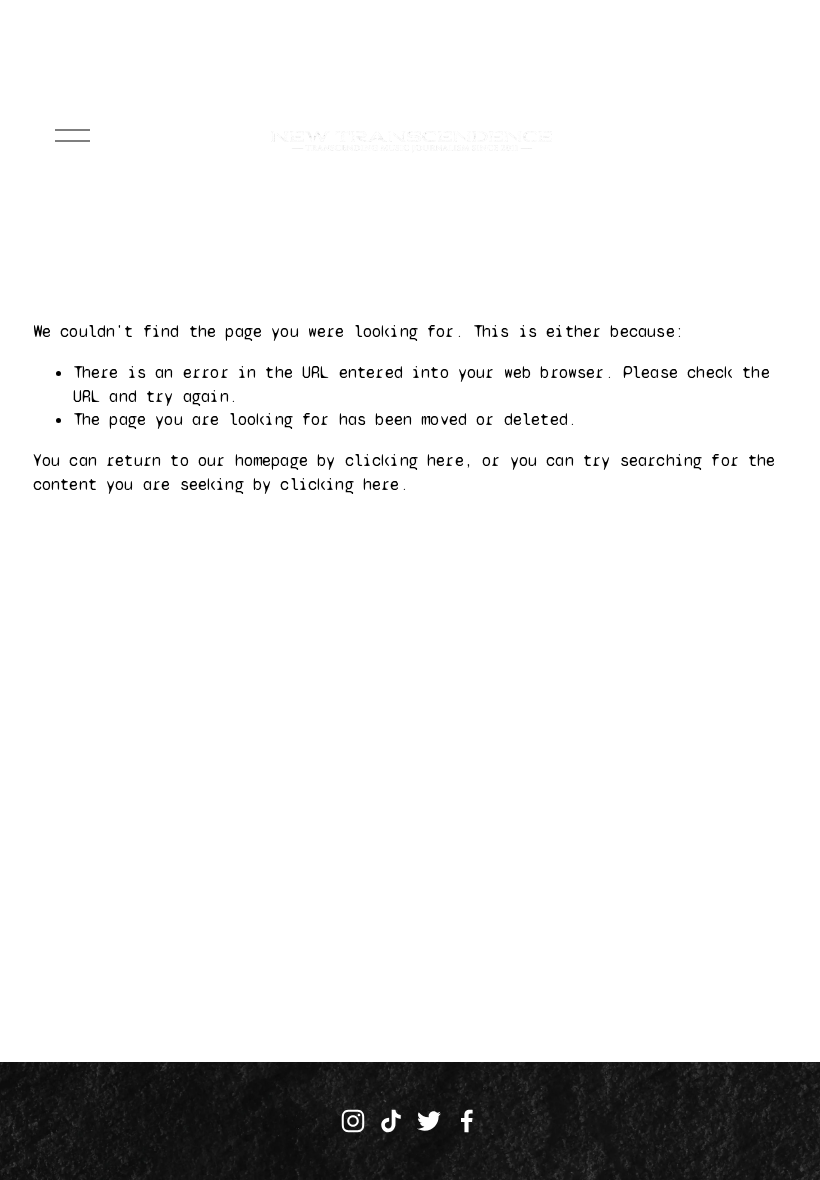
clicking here (404, 460)
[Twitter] (429, 1121)
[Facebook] (467, 1121)
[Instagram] (353, 1121)
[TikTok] (391, 1121)
